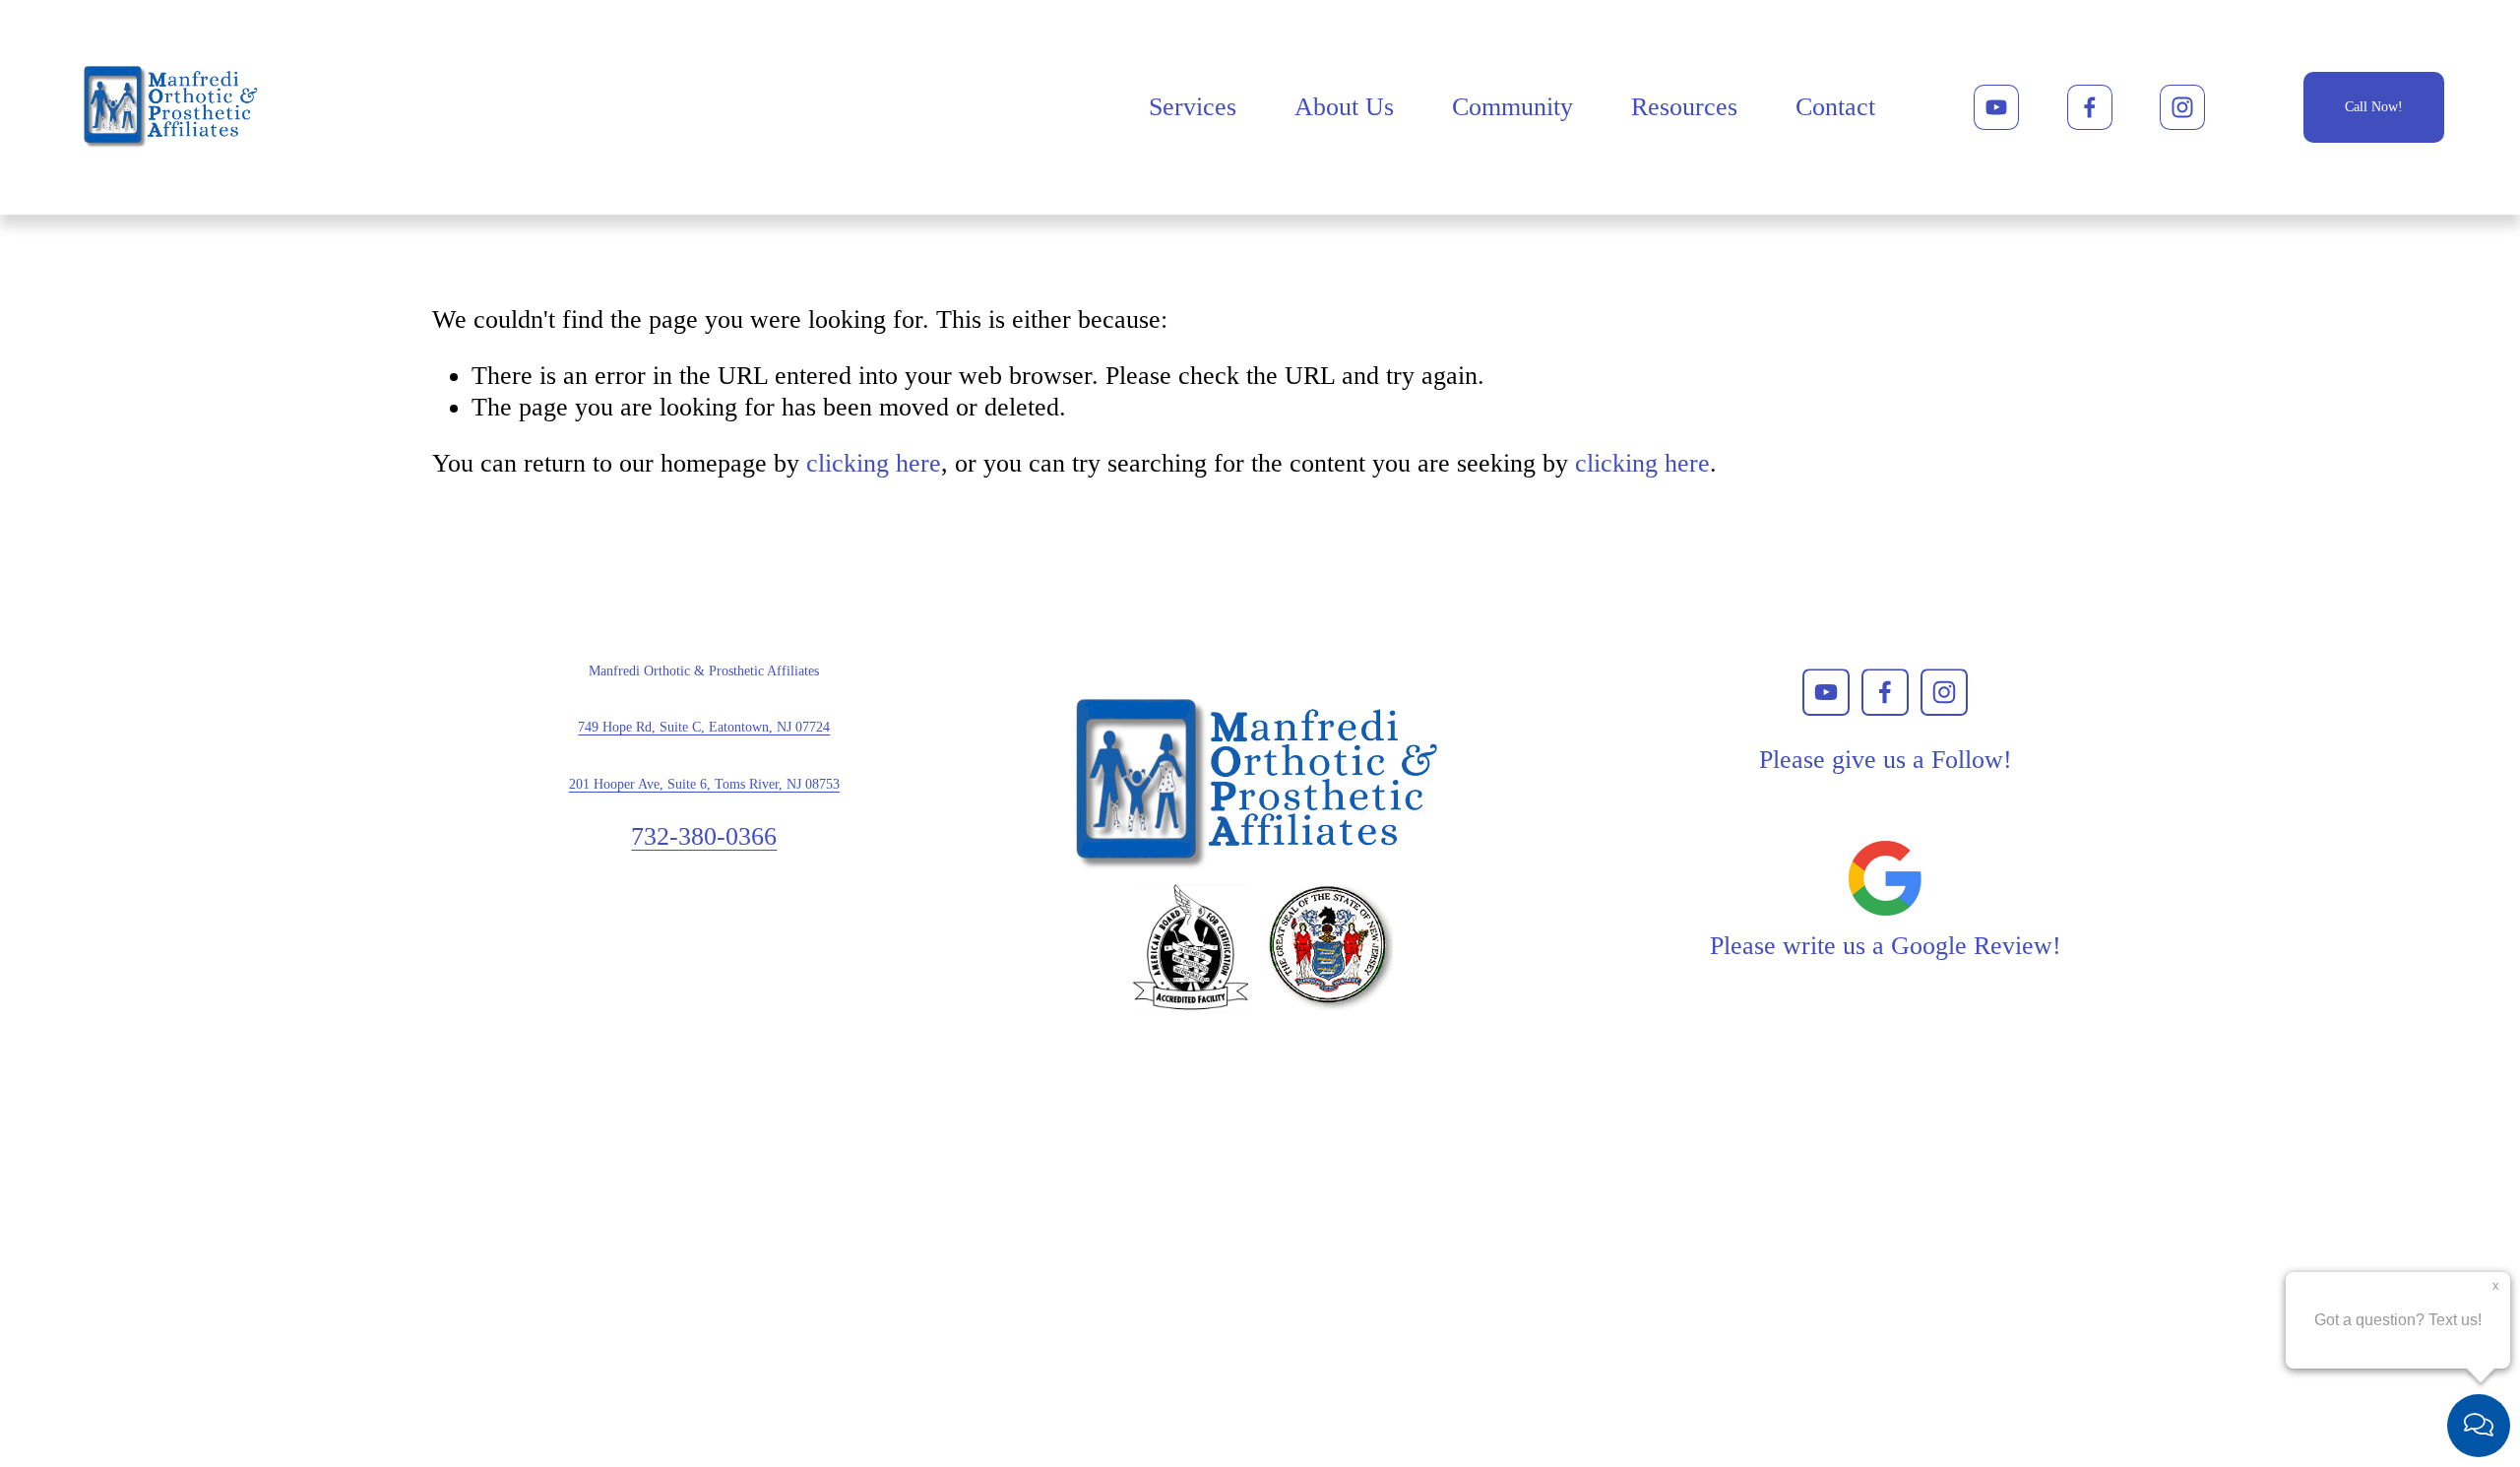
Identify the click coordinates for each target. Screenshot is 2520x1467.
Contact (1835, 107)
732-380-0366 (704, 836)
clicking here (874, 463)
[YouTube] (1996, 107)
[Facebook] (2090, 107)
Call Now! (2374, 107)
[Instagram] (2182, 107)
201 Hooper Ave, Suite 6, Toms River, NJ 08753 (704, 784)
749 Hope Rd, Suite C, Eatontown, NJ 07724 (704, 727)
